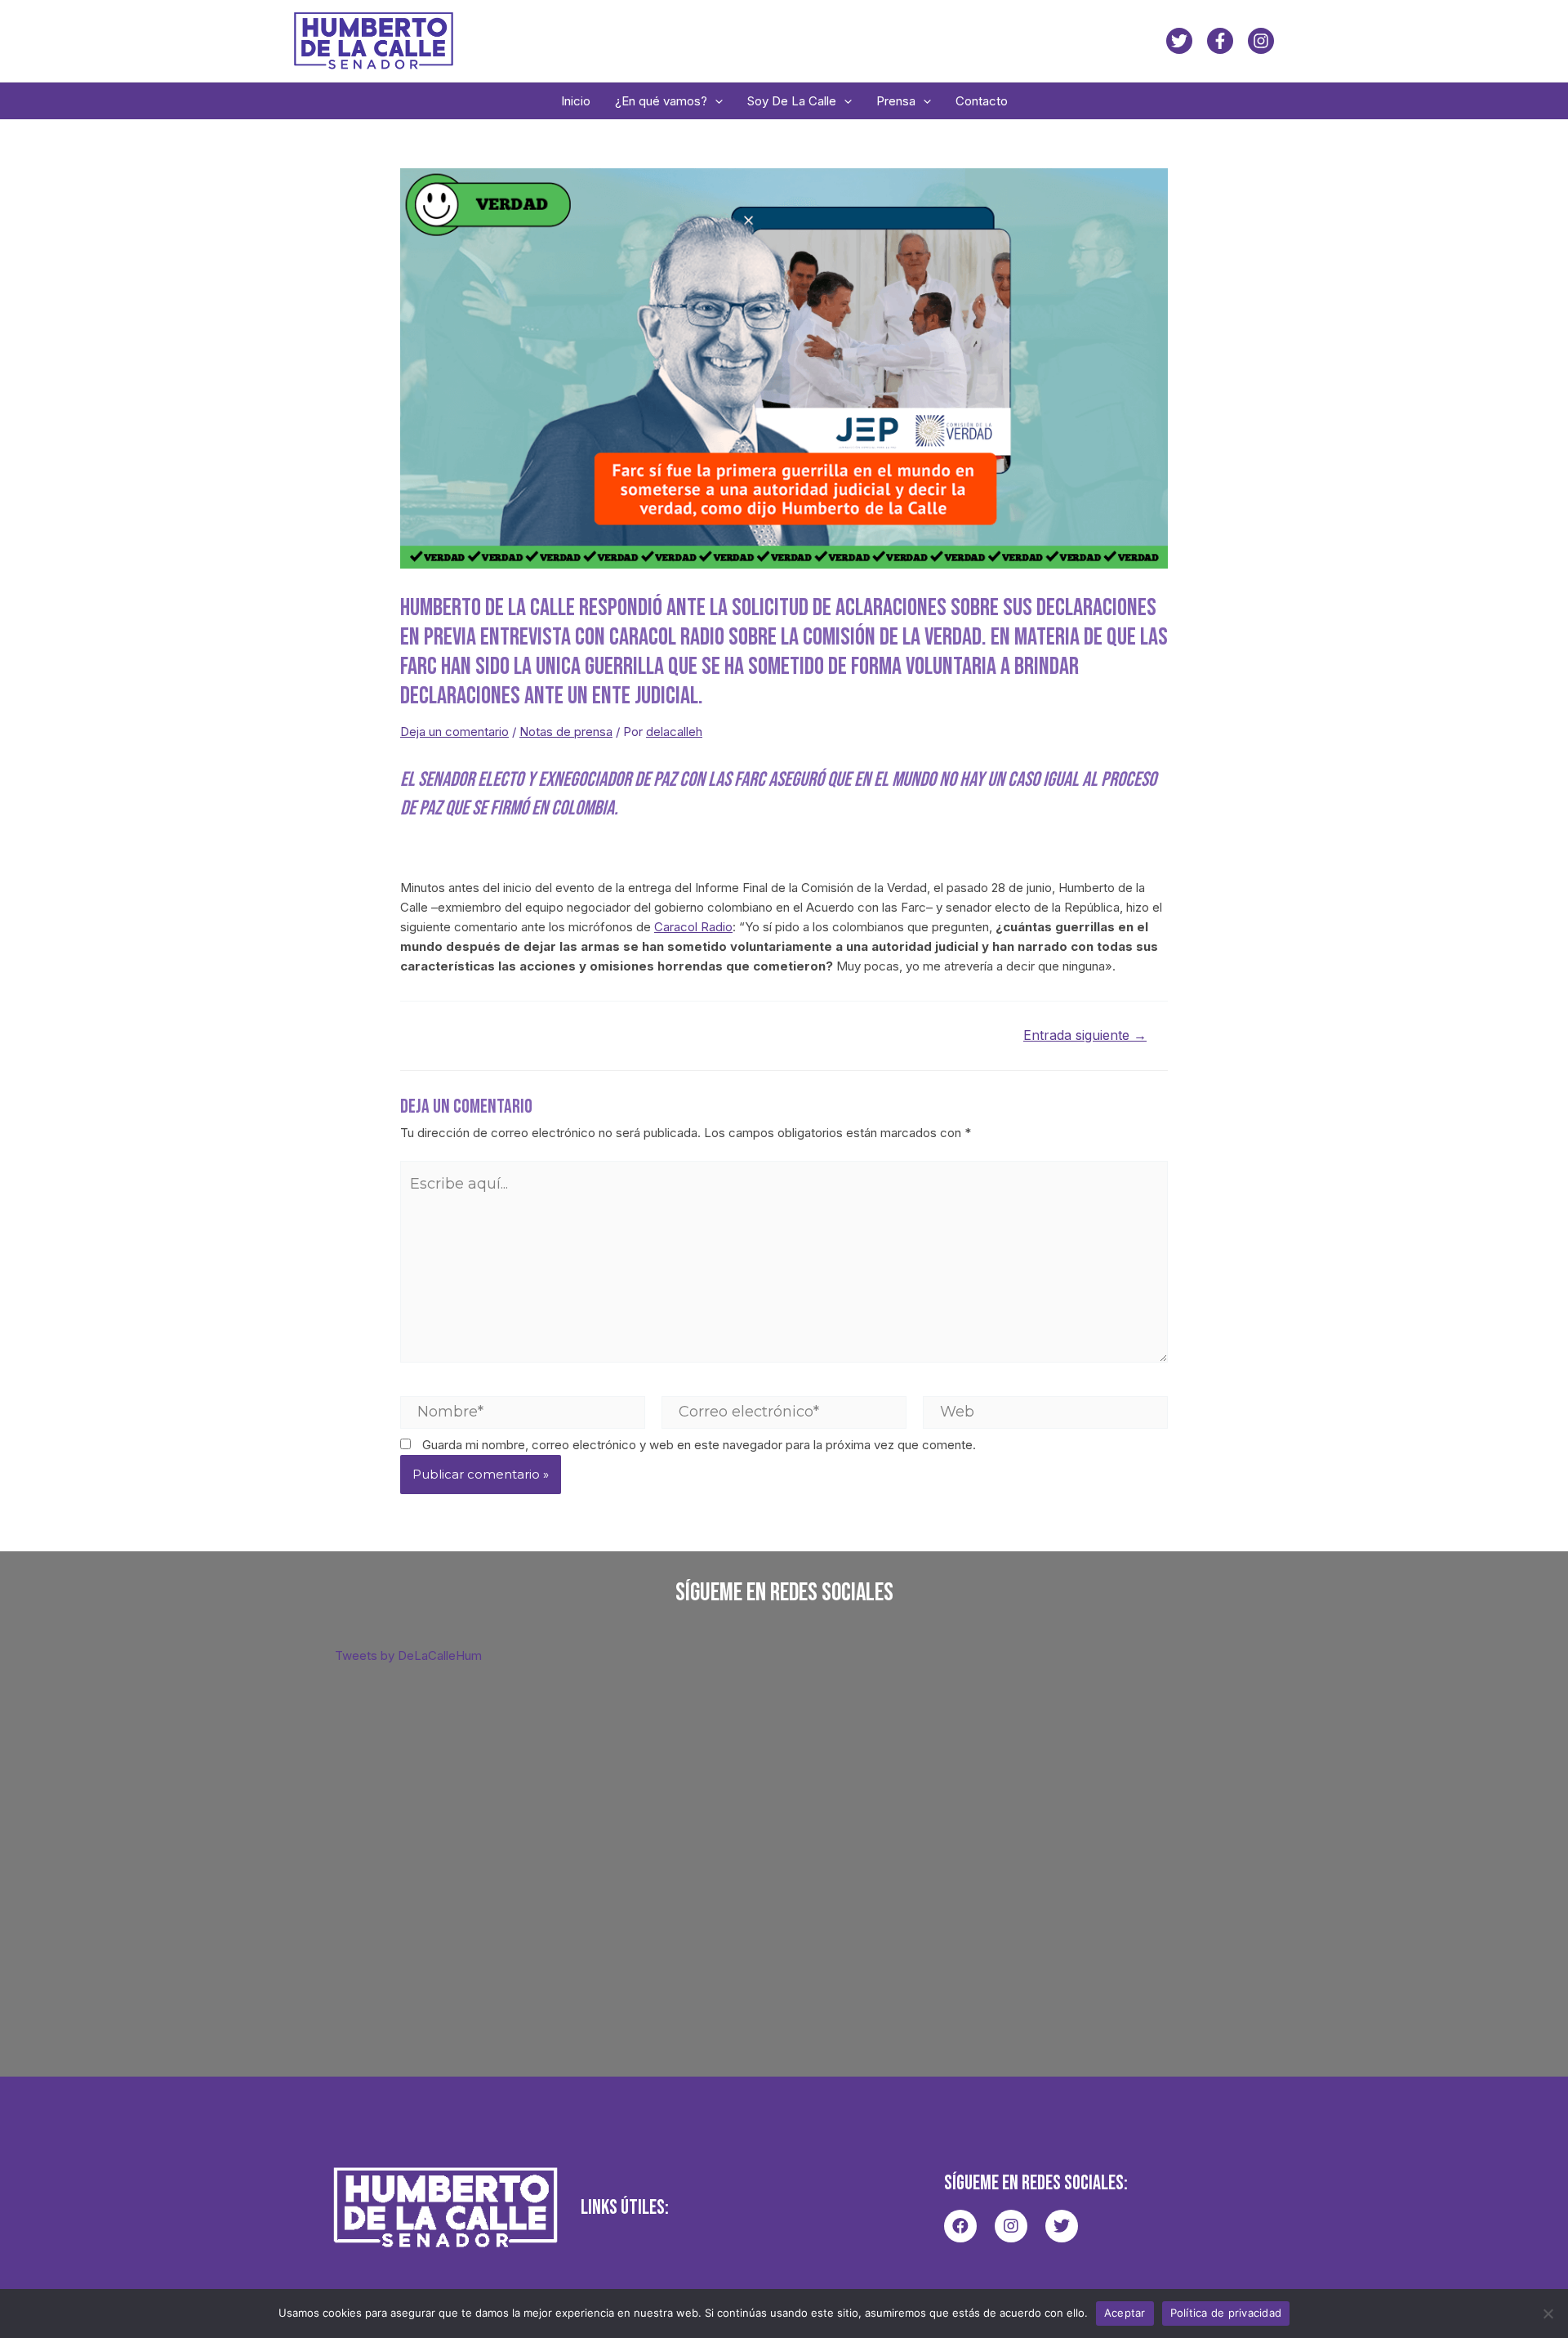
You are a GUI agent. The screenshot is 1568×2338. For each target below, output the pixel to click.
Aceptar (1125, 2313)
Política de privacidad (1226, 2313)
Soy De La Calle (792, 101)
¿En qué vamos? (661, 101)
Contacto (982, 101)
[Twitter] (1179, 41)
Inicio (576, 101)
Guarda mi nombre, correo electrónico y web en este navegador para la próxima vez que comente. (699, 1445)
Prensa (896, 101)
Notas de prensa (566, 732)
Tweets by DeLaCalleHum (408, 1655)
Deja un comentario (454, 732)
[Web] (1045, 1411)
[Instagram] (1261, 41)
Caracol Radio (693, 927)
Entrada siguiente (1085, 1036)
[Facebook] (1220, 41)
